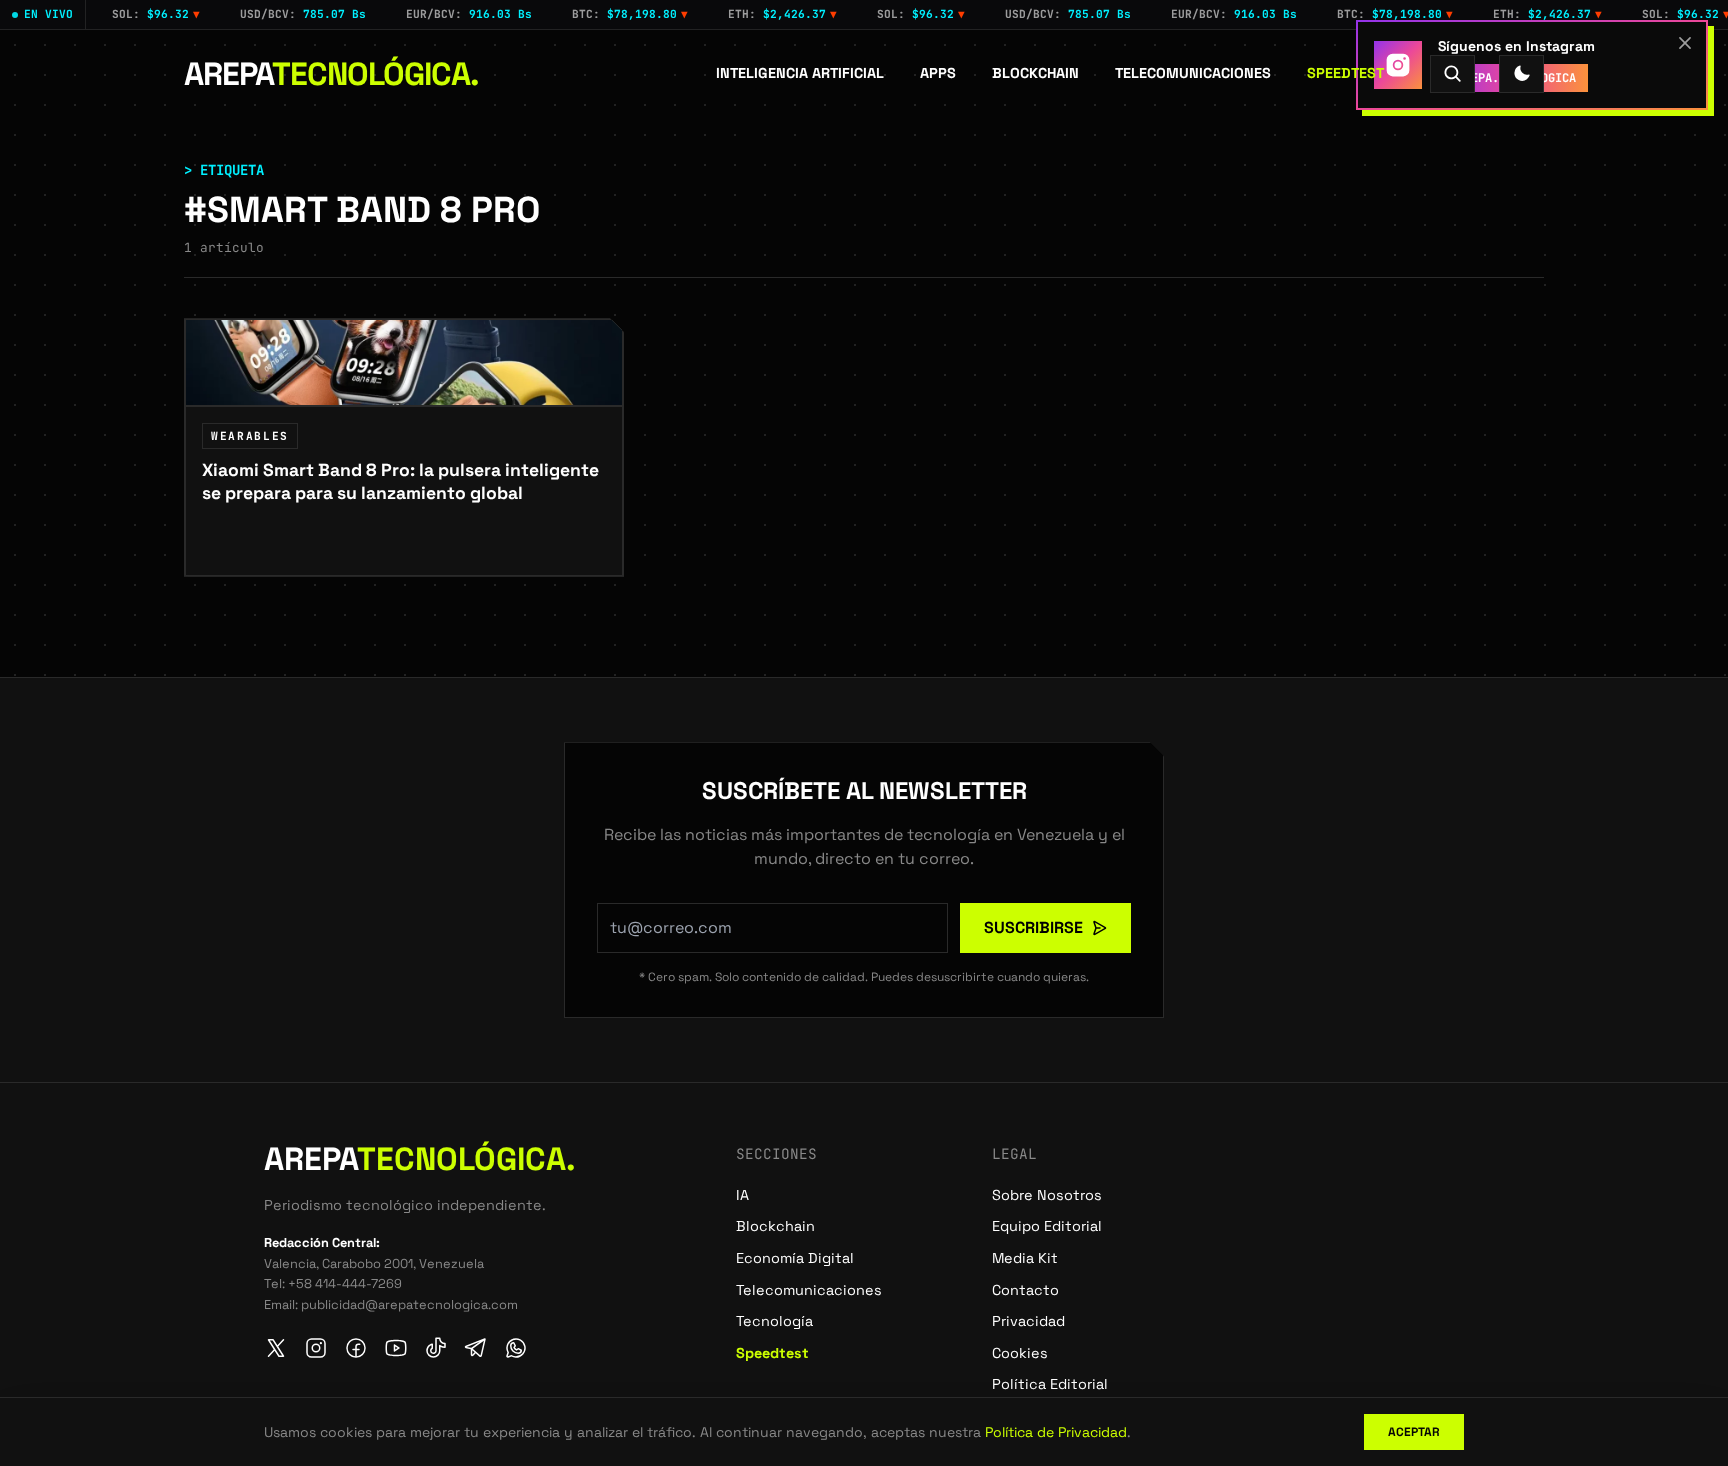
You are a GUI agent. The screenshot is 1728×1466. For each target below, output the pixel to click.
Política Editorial (1050, 1384)
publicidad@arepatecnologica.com (409, 1304)
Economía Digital (795, 1258)
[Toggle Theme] (1521, 73)
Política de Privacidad (1056, 1432)
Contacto (1025, 1290)
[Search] (1452, 73)
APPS (938, 73)
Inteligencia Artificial (800, 73)
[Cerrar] (1685, 43)
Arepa (331, 74)
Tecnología (774, 1321)
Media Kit (1025, 1258)
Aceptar (1414, 1432)
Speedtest (1345, 73)
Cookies (1020, 1353)
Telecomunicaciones (1193, 73)
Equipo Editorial (1047, 1226)
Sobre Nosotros (1047, 1195)
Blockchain (1035, 73)
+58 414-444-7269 (345, 1283)
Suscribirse (1033, 927)
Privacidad (1028, 1321)
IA (742, 1195)
